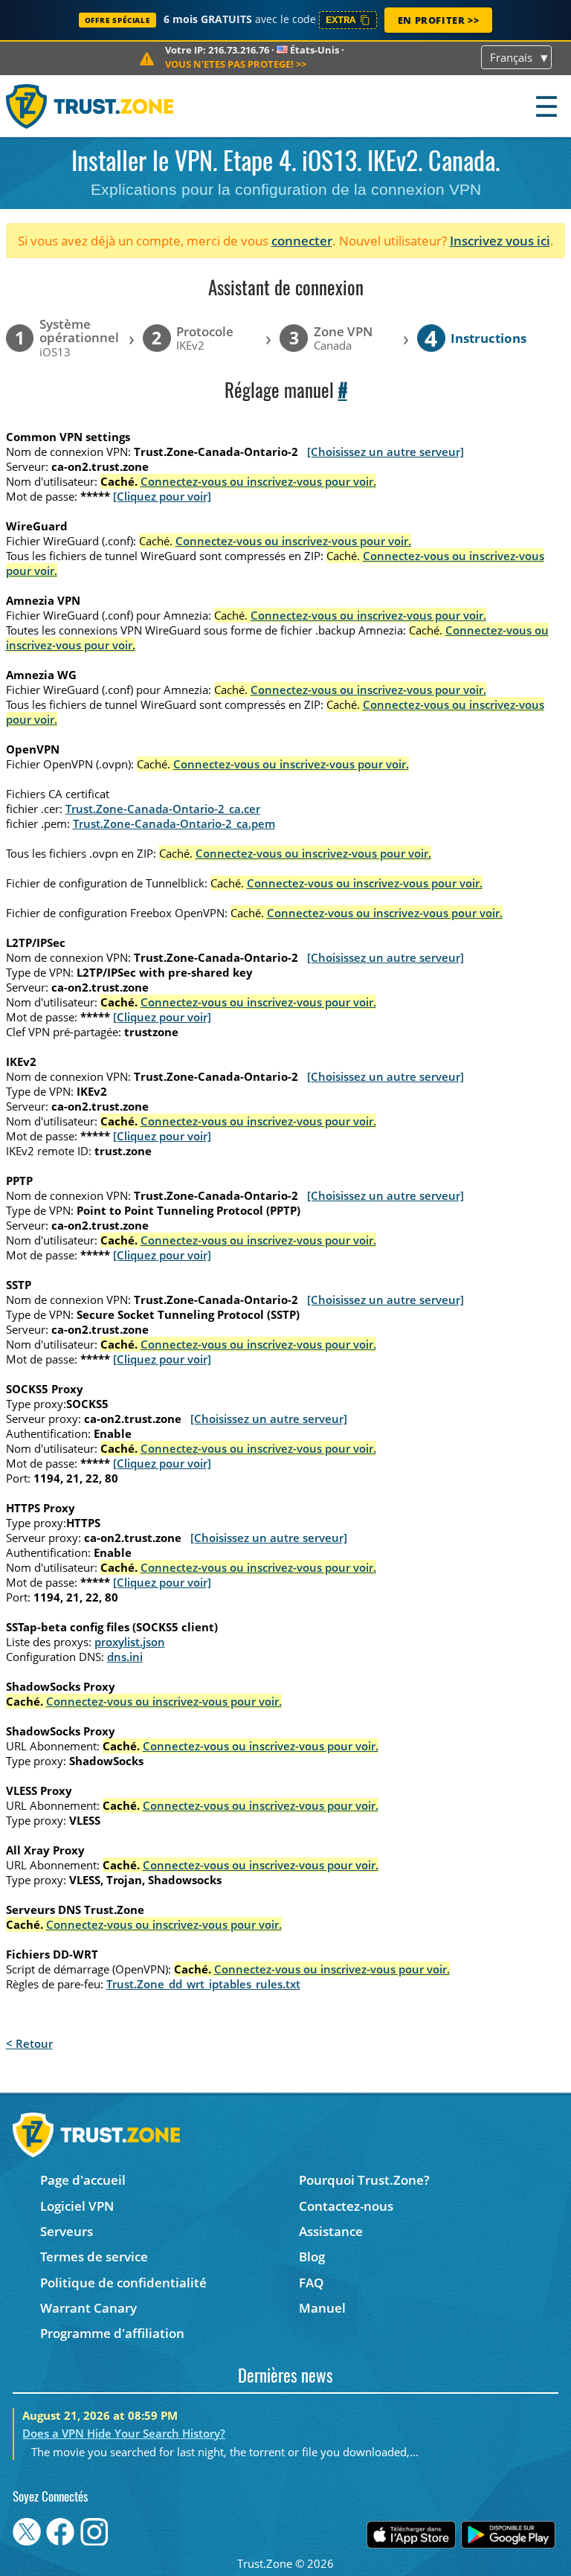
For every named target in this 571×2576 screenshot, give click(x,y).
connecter (302, 241)
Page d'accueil (83, 2180)
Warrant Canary (88, 2308)
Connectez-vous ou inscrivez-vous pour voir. (258, 481)
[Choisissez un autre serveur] (385, 452)
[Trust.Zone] (90, 106)
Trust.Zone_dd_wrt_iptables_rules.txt (203, 1984)
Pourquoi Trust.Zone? (364, 2180)
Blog (312, 2257)
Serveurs (67, 2231)
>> (236, 64)
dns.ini (125, 1657)
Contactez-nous (346, 2206)
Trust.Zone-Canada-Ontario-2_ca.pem (174, 823)
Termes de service (94, 2257)
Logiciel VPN (77, 2206)
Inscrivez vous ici (500, 241)
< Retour (29, 2043)
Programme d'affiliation (112, 2333)
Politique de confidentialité (123, 2283)
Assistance (331, 2231)
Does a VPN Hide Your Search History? (124, 2433)
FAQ (311, 2283)
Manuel (322, 2308)
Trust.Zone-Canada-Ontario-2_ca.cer (163, 809)
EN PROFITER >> (438, 20)
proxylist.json (130, 1642)
